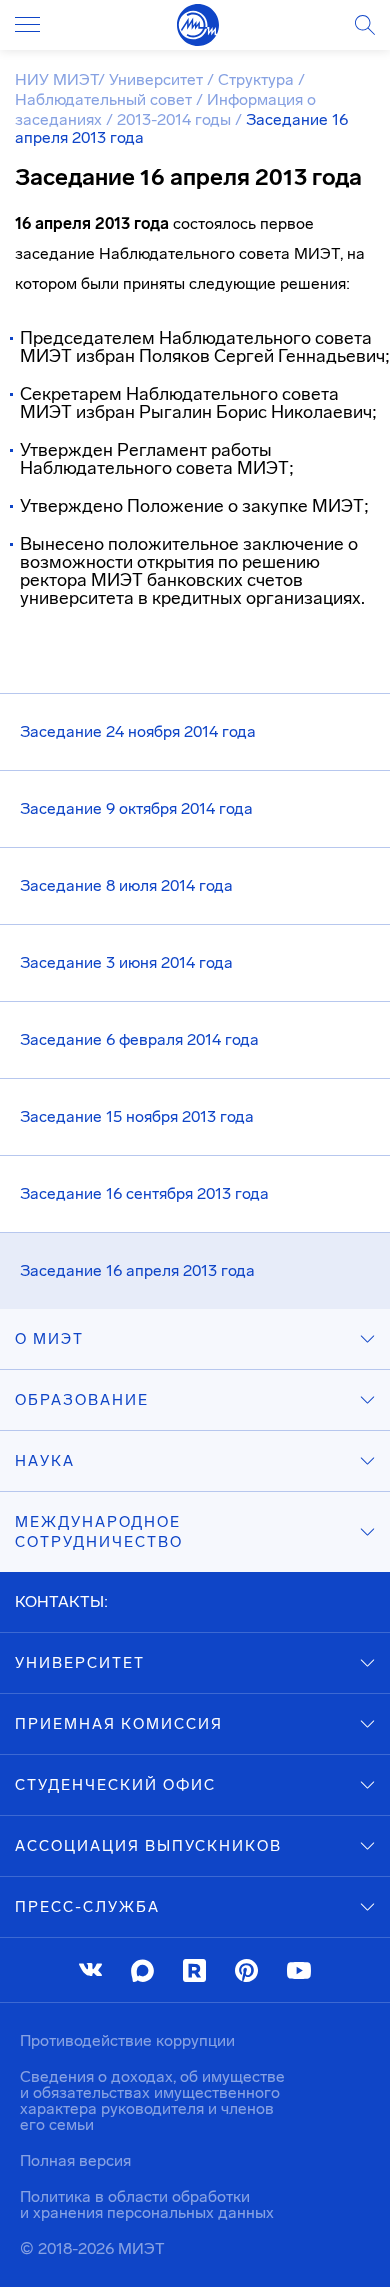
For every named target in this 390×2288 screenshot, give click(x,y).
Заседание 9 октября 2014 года (136, 808)
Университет (158, 79)
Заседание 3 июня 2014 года (126, 962)
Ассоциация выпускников (148, 1846)
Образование (82, 1400)
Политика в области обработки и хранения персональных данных (147, 2204)
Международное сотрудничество (99, 1532)
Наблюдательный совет (105, 99)
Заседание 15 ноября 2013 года (137, 1116)
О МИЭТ (49, 1339)
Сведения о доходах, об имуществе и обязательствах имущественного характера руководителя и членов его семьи (152, 2100)
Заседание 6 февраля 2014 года (139, 1039)
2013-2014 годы (176, 119)
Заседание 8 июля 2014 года (126, 885)
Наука (45, 1461)
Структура (258, 79)
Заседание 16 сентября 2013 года (144, 1193)
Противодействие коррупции (127, 2040)
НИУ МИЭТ (56, 79)
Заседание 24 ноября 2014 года (138, 731)
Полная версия (75, 2160)
